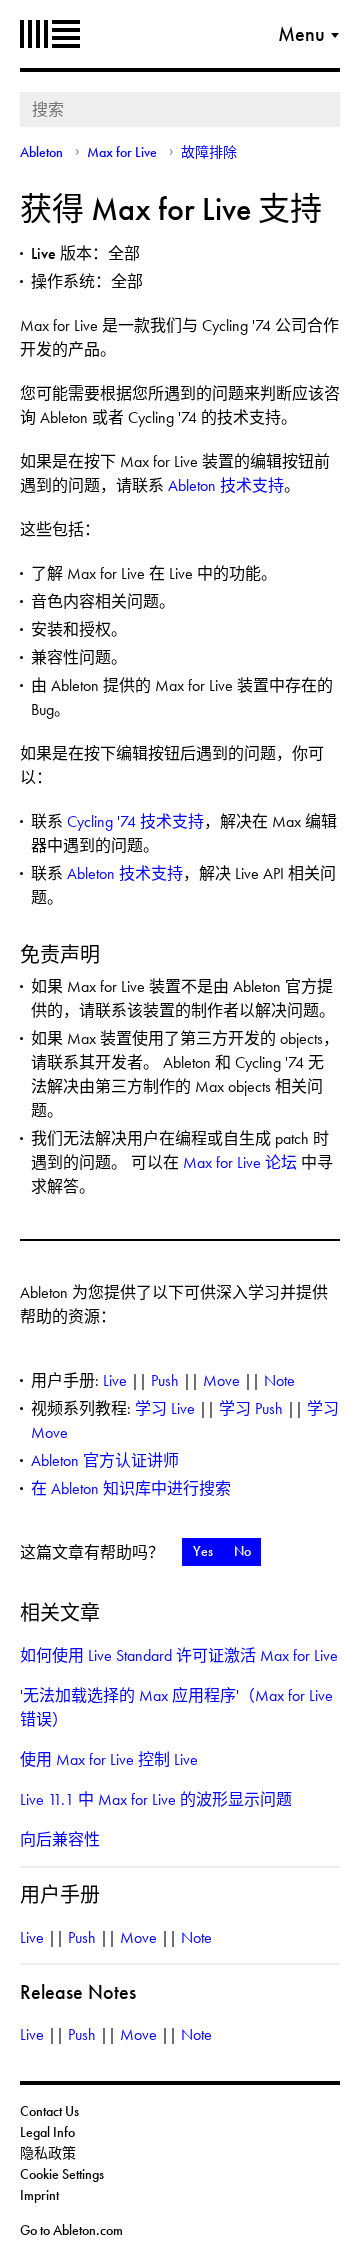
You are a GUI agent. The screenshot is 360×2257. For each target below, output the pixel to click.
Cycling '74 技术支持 (135, 821)
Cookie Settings (62, 2174)
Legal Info (47, 2132)
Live (115, 1380)
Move (221, 1380)
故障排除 (209, 152)
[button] (202, 1552)
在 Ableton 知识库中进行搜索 (131, 1488)
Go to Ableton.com (71, 2230)
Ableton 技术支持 (226, 485)
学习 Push (251, 1408)
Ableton (50, 34)
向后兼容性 (60, 1839)
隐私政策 (48, 2153)
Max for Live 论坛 (240, 1162)
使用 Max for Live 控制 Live (109, 1759)
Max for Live (122, 152)
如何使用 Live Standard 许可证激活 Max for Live (179, 1655)
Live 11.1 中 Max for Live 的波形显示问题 (156, 1799)
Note (279, 1380)
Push (165, 1380)
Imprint (39, 2195)
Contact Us (49, 2111)
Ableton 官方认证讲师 (105, 1460)
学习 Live (165, 1408)
